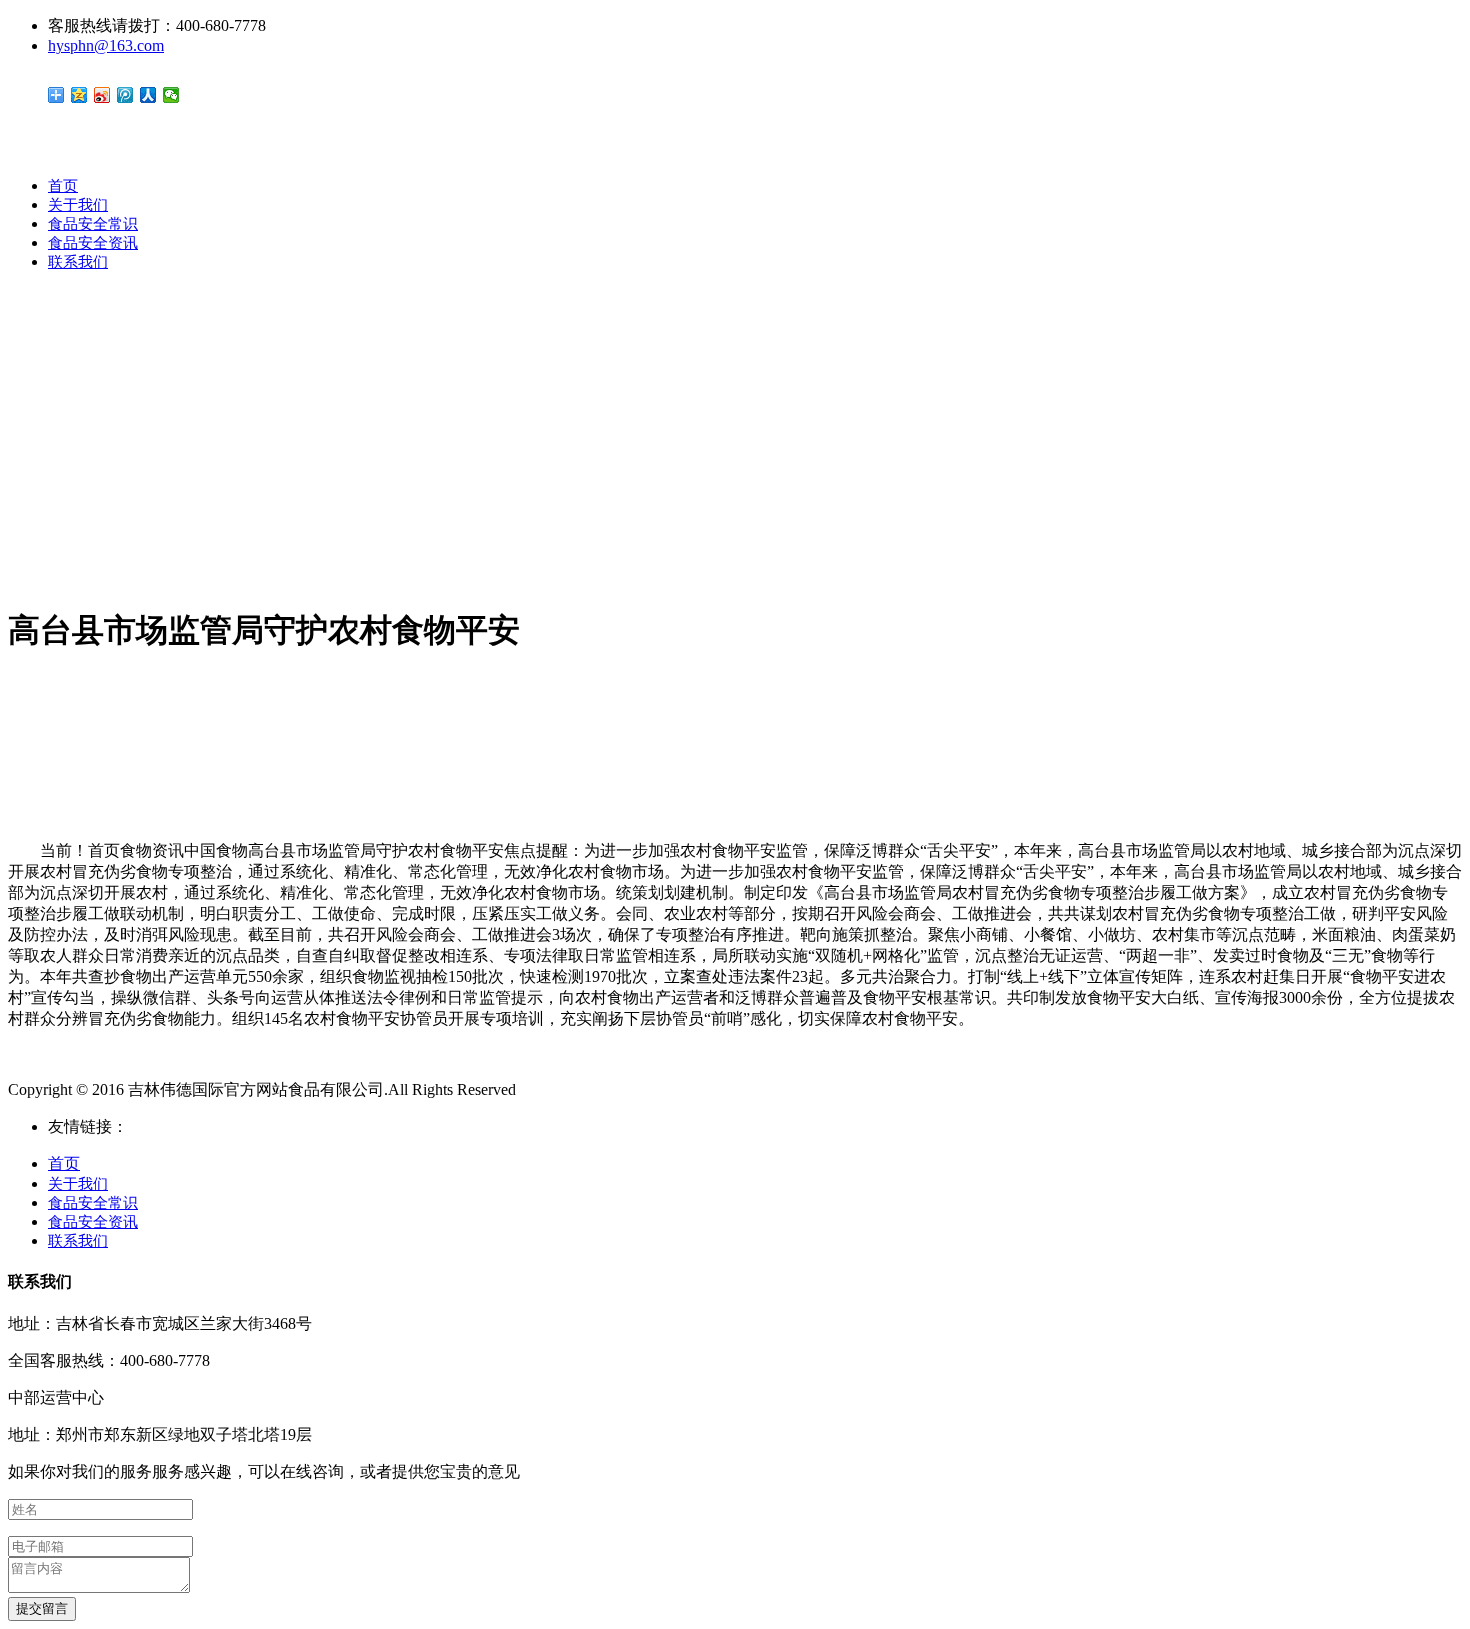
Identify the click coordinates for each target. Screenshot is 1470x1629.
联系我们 (78, 262)
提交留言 (42, 1608)
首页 (63, 186)
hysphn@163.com (106, 45)
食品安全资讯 (93, 243)
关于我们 (78, 205)
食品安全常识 (93, 224)
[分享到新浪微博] (102, 95)
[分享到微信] (171, 95)
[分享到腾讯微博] (125, 95)
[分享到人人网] (148, 95)
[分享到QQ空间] (79, 95)
